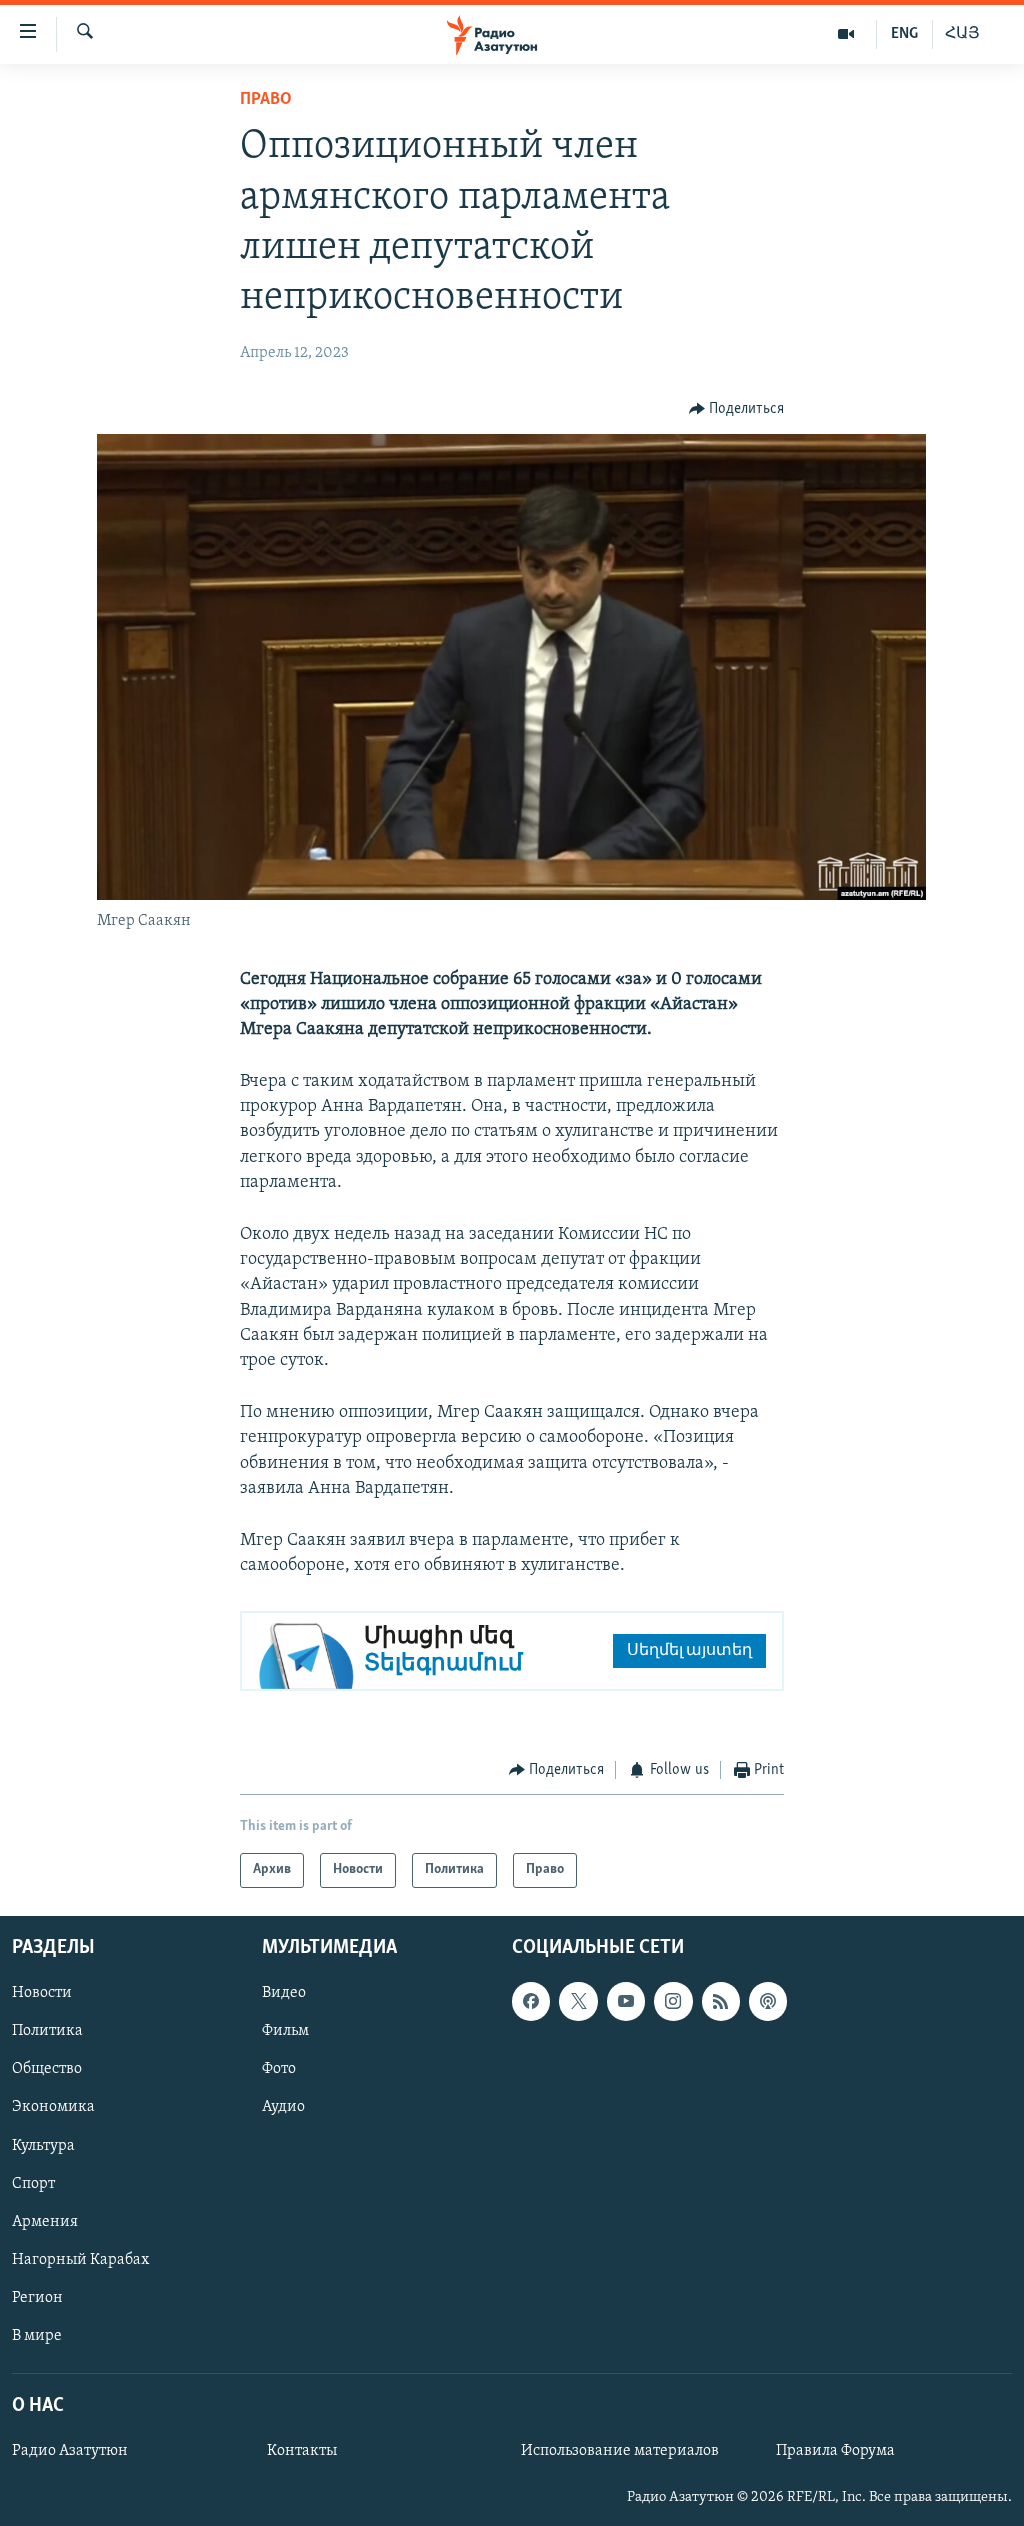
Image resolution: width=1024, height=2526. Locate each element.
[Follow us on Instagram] (673, 2001)
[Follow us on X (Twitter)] (578, 2001)
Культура (43, 2145)
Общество (47, 2069)
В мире (37, 2336)
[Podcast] (768, 2001)
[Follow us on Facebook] (531, 2001)
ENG (904, 34)
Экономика (53, 2107)
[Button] (737, 409)
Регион (37, 2298)
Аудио (283, 2107)
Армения (45, 2221)
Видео (284, 1993)
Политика (47, 2031)
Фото (279, 2069)
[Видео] (846, 34)
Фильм (285, 2031)
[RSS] (721, 2001)
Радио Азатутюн (70, 2451)
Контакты (302, 2451)
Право (266, 100)
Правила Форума (835, 2451)
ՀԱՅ (962, 34)
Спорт (33, 2183)
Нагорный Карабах (80, 2259)
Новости (42, 1993)
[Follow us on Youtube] (626, 2001)
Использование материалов (620, 2451)
